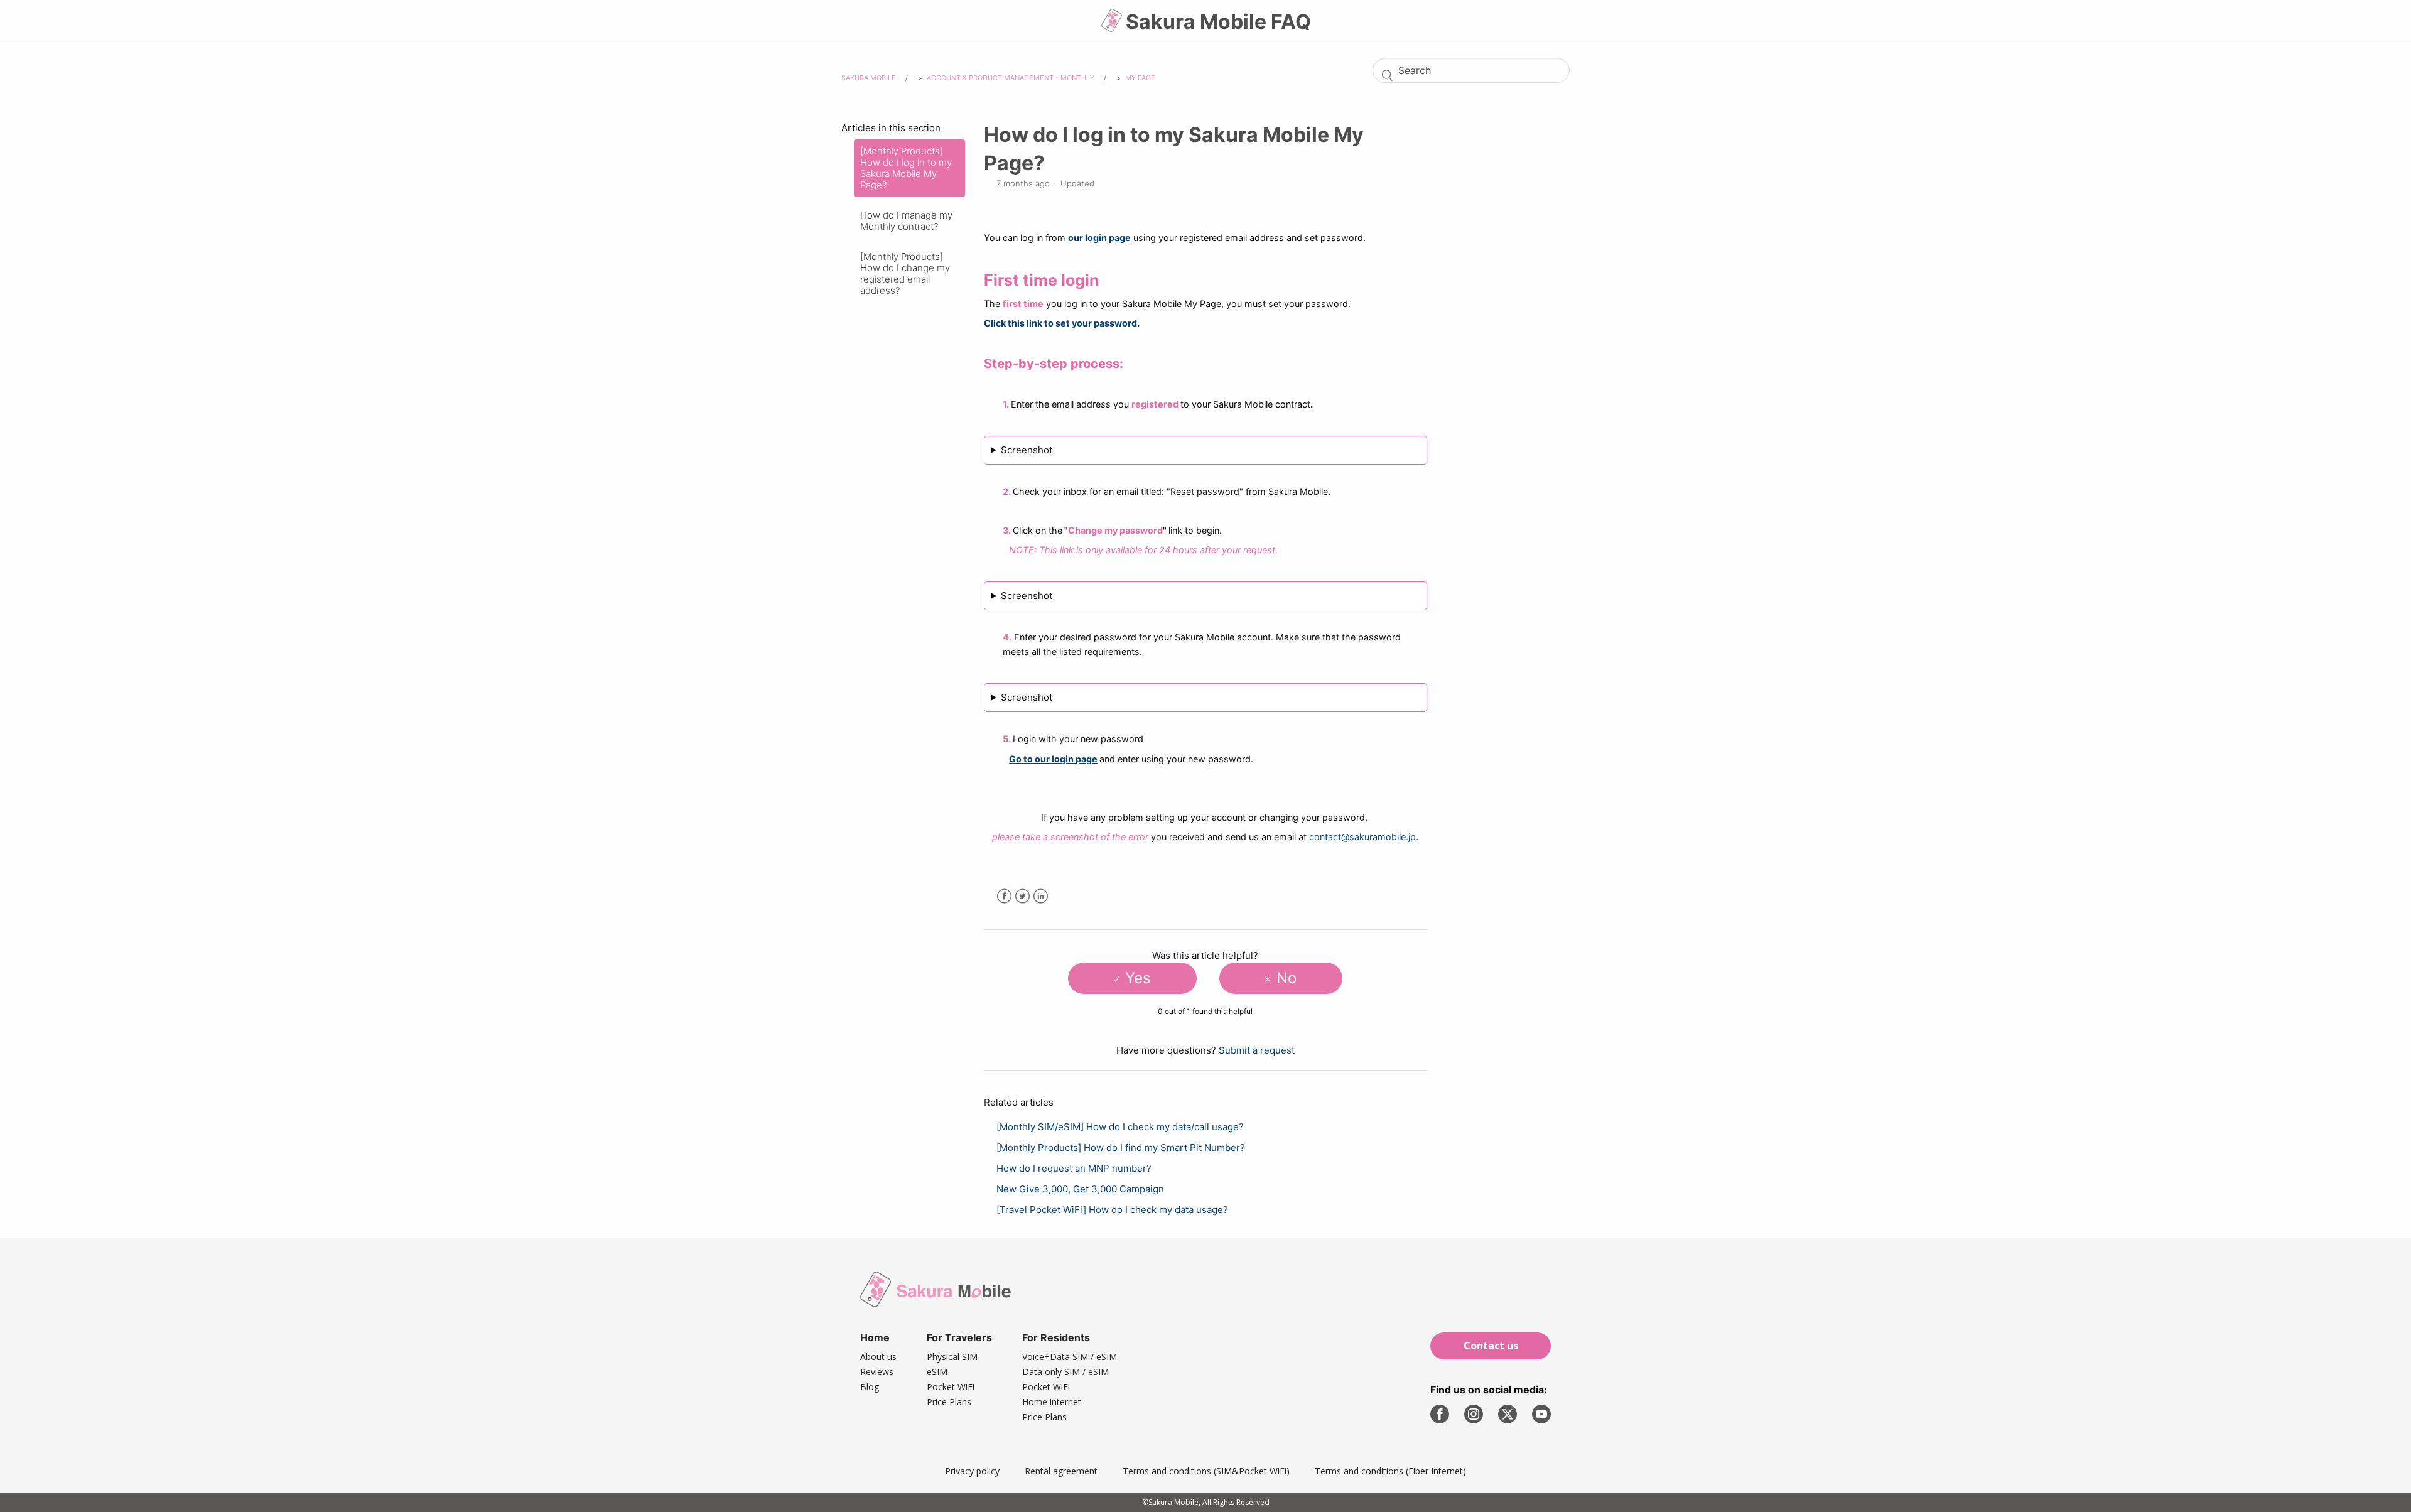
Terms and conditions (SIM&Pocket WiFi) (1206, 1471)
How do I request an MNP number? (1074, 1168)
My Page (1140, 78)
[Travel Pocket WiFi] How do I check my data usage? (1112, 1210)
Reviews (877, 1372)
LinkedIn (1041, 896)
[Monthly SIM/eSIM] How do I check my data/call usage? (1120, 1127)
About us (878, 1357)
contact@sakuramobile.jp (1362, 837)
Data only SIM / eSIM (1065, 1372)
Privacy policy (972, 1471)
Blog (870, 1387)
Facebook (1004, 896)
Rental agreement (1061, 1471)
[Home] (1113, 25)
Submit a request (1257, 1050)
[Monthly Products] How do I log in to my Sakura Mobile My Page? (906, 168)
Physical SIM (952, 1357)
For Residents (1056, 1337)
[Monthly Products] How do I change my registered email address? (905, 273)
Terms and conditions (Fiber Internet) (1390, 1471)
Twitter (1022, 896)
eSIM (937, 1372)
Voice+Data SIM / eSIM (1070, 1357)
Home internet (1052, 1402)
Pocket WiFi (951, 1387)
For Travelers (959, 1337)
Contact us (1491, 1346)
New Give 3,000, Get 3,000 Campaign (1080, 1189)
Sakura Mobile (869, 78)
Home (875, 1337)
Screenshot (1027, 450)
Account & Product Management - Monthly (1011, 78)
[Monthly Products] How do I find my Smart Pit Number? (1121, 1147)
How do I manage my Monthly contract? (906, 221)
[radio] (1132, 978)
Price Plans (949, 1402)
